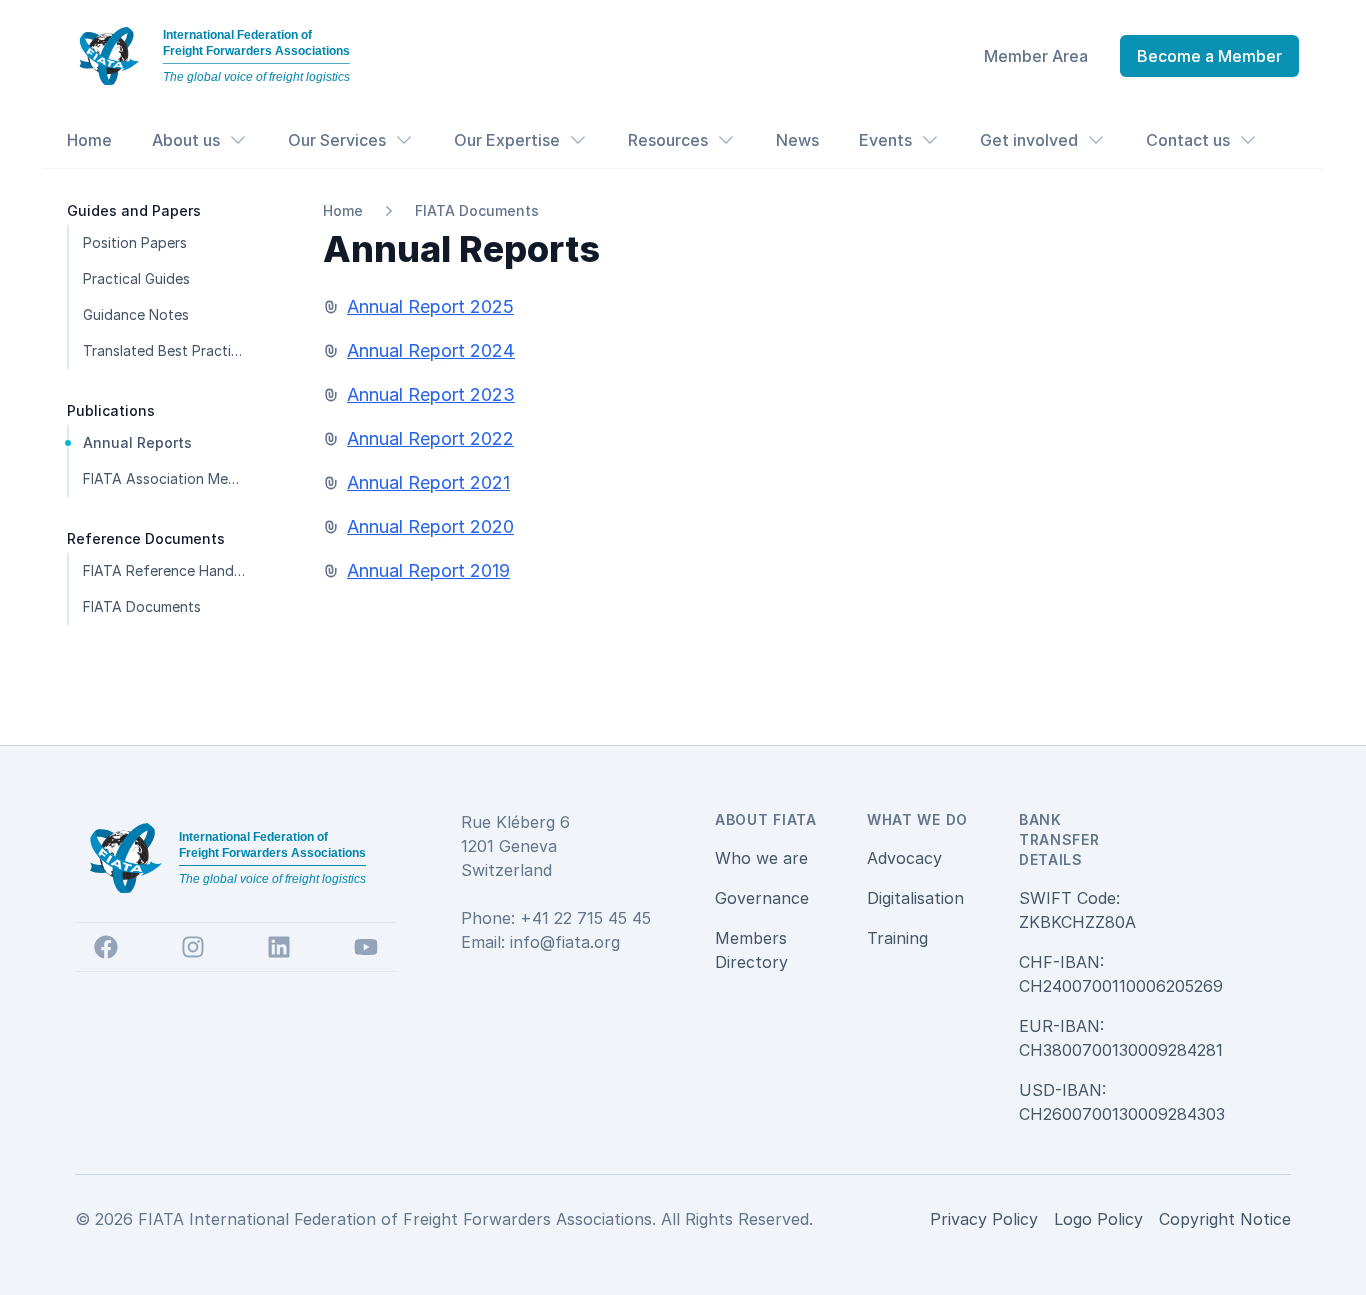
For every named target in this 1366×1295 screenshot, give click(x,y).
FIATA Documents (477, 210)
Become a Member (1209, 56)
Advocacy (904, 858)
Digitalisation (915, 898)
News (797, 140)
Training (897, 938)
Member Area (1036, 56)
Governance (762, 898)
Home (89, 140)
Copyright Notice (1225, 1219)
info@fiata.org (565, 942)
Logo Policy (1098, 1219)
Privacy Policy (984, 1219)
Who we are (761, 858)
